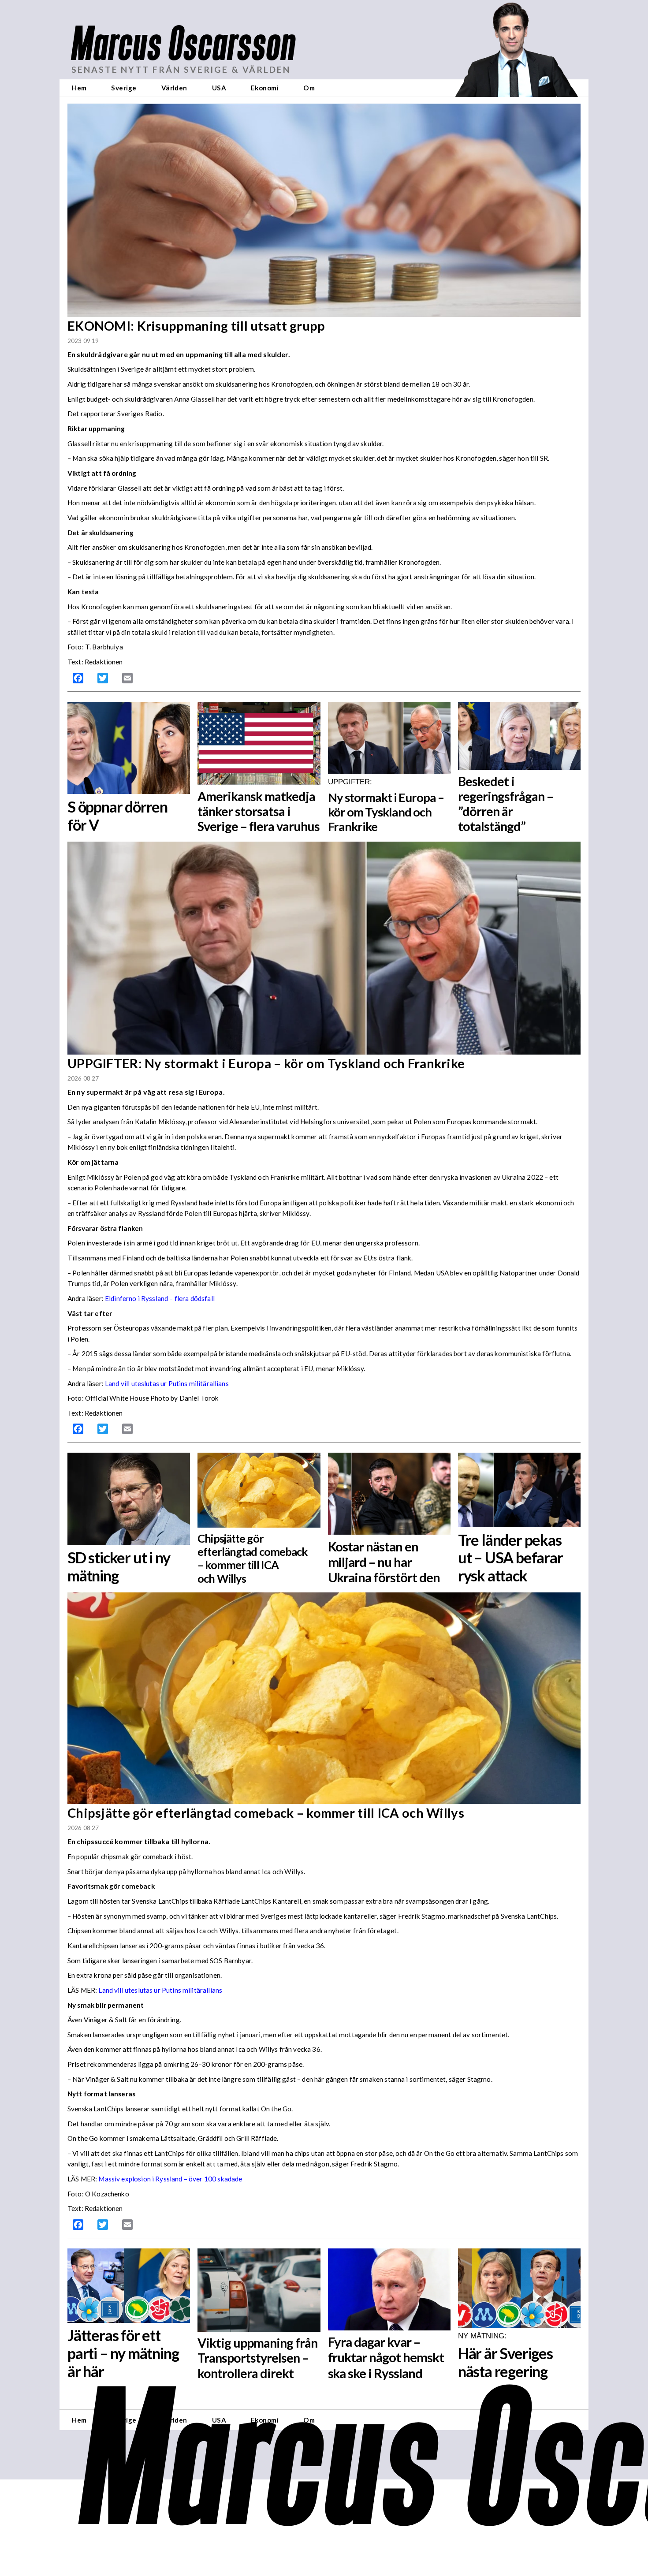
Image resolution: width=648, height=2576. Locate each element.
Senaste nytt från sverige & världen (181, 69)
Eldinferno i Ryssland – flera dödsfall (160, 1298)
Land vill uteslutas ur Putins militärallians (167, 1383)
